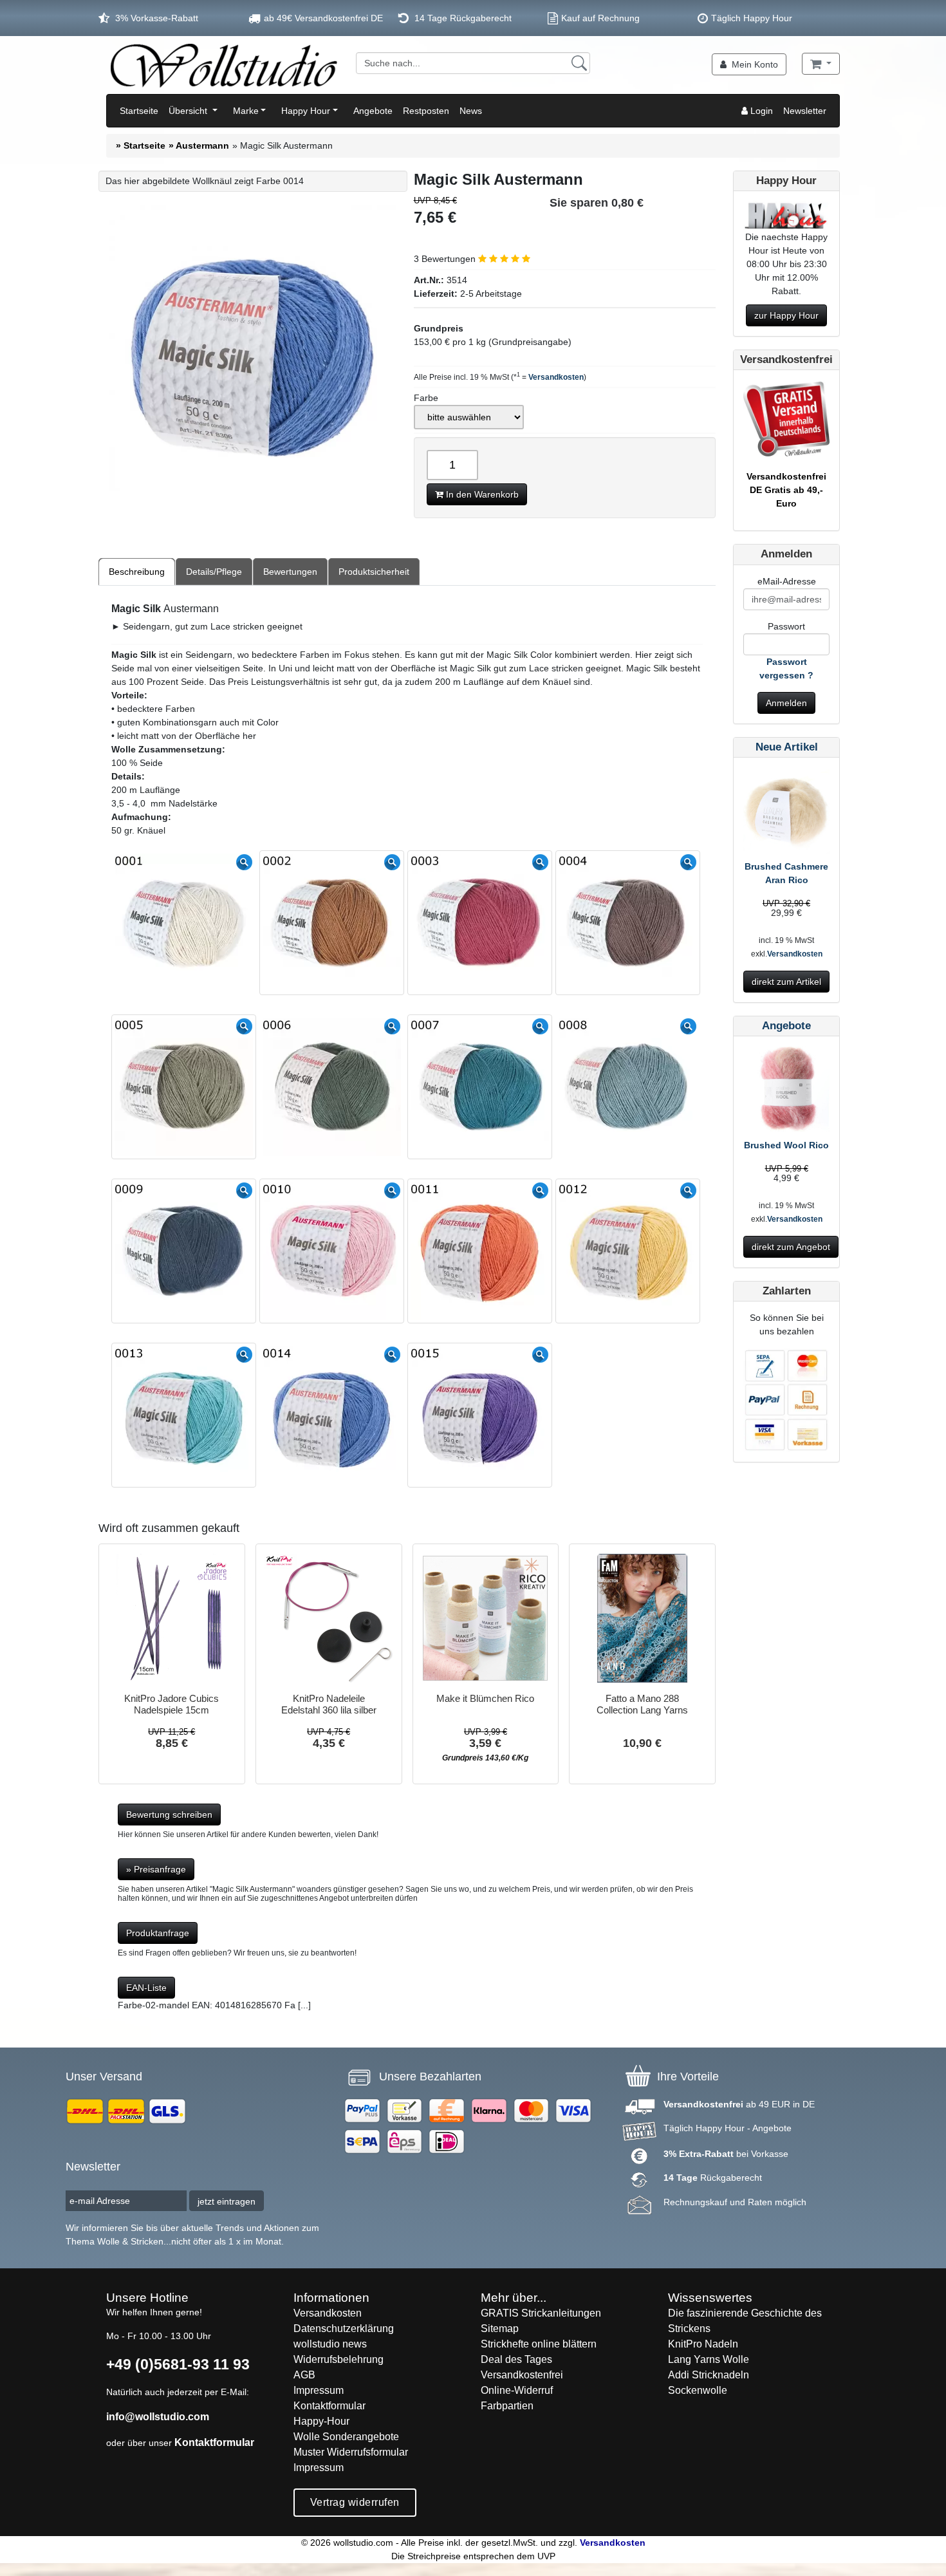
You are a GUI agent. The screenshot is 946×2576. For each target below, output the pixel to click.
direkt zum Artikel (786, 982)
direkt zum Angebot (791, 1247)
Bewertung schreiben (169, 1815)
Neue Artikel (787, 747)
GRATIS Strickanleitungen (541, 2313)
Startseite (139, 111)
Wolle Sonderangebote (346, 2437)
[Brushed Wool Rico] (786, 1092)
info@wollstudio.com (158, 2417)
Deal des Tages (516, 2359)
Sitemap (500, 2329)
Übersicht (189, 111)
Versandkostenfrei (522, 2375)
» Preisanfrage (156, 1869)
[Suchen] (579, 63)
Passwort (786, 626)
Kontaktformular (214, 2442)
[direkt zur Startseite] (223, 65)
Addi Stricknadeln (709, 2375)
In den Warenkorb (481, 494)
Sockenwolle (698, 2390)
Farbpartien (507, 2406)
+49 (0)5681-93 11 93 (178, 2364)
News (471, 111)
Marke (246, 111)
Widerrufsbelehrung (339, 2359)
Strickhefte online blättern (539, 2344)
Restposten (426, 111)
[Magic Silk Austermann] (253, 350)
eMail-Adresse (787, 581)
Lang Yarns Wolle (709, 2359)
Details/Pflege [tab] (214, 572)
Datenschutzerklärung (344, 2329)
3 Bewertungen (446, 259)
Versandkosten (556, 377)
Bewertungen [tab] (290, 572)
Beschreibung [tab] (137, 572)
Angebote (373, 111)
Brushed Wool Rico (786, 1145)
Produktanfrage (158, 1933)
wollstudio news (330, 2344)
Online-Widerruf (517, 2390)
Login (760, 111)
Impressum (319, 2390)
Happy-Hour (321, 2421)
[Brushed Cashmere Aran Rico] (786, 812)
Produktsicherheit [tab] (374, 572)
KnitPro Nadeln (703, 2344)
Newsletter (805, 111)
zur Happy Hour (786, 315)
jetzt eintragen (227, 2201)
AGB (304, 2375)
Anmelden (786, 703)
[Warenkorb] (821, 64)
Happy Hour (306, 111)
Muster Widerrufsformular (351, 2452)
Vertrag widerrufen (355, 2502)
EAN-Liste (146, 1988)
